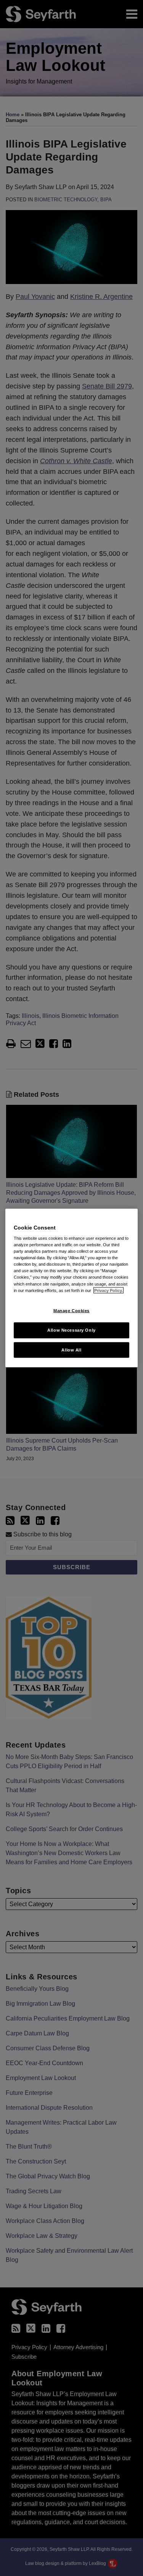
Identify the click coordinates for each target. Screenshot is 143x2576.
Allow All (71, 1350)
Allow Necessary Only (71, 1330)
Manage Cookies (71, 1310)
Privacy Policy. (108, 1290)
